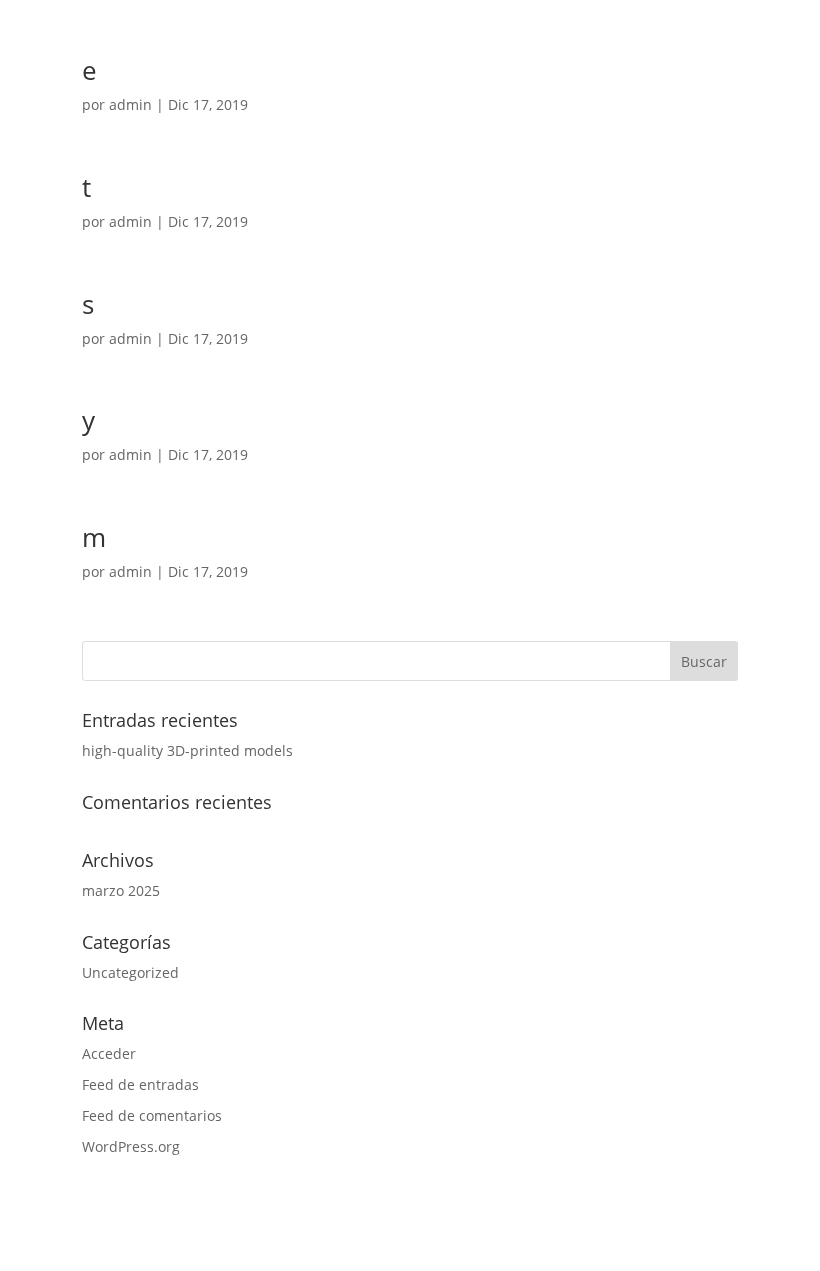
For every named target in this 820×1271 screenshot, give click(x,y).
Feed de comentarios (152, 1115)
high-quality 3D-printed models (187, 750)
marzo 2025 (121, 890)
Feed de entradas (140, 1084)
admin (130, 104)
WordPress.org (131, 1146)
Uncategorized (130, 972)
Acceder (109, 1053)
